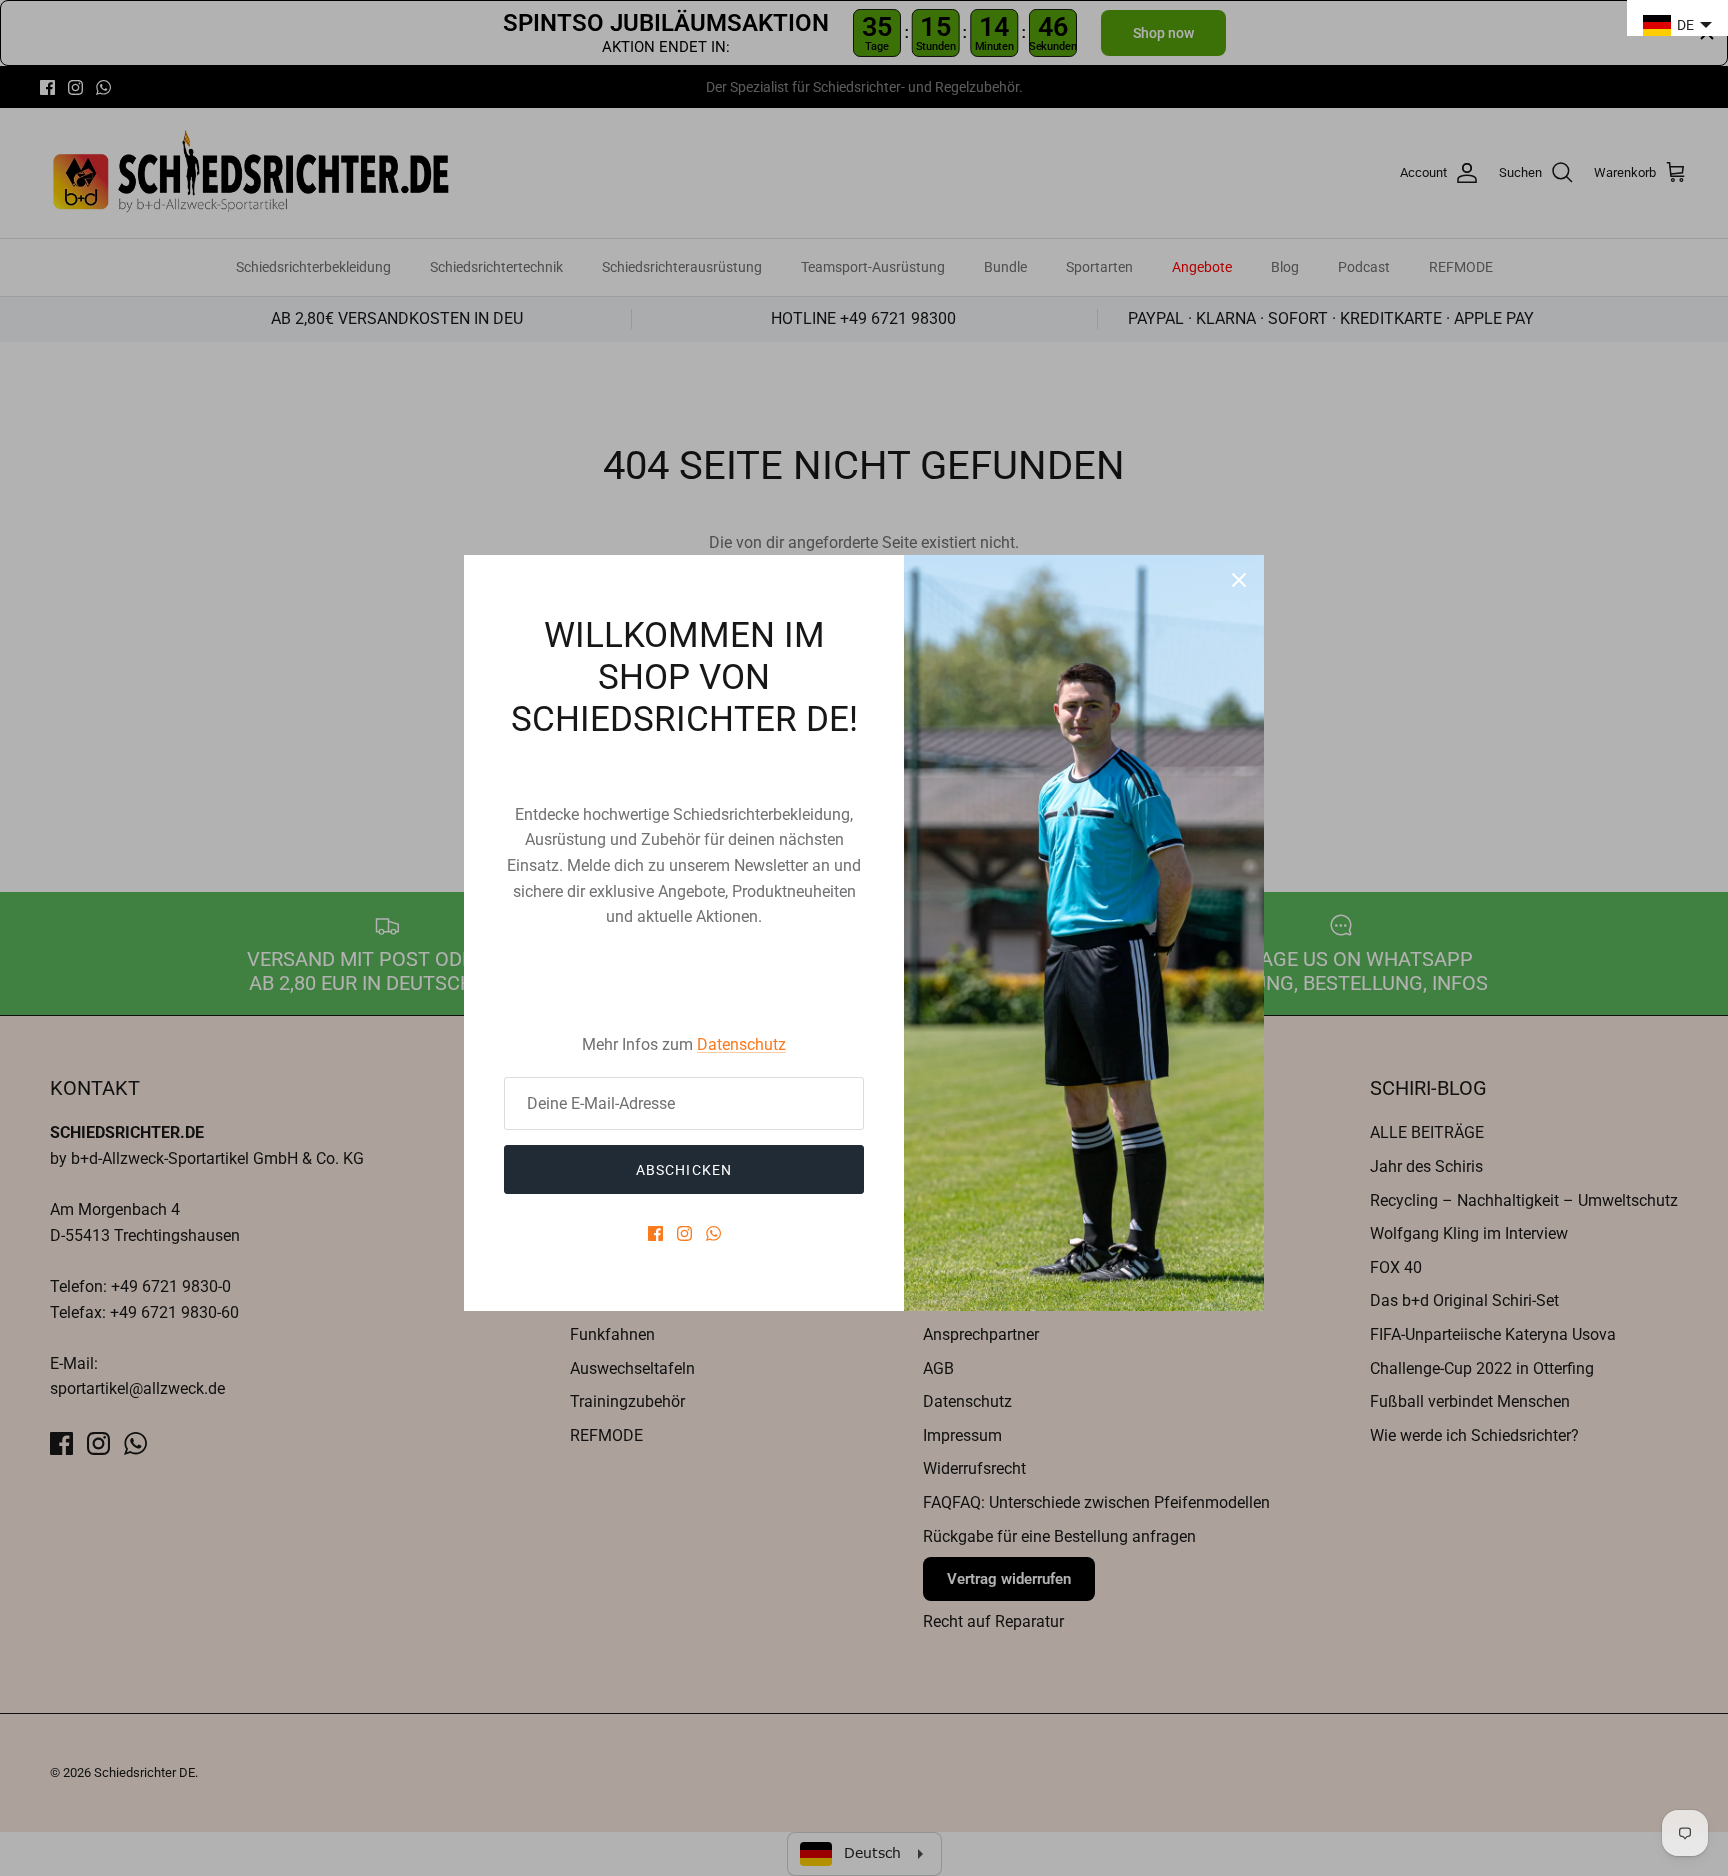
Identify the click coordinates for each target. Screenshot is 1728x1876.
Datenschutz (741, 1044)
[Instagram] (684, 1233)
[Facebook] (655, 1233)
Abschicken (684, 1170)
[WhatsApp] (713, 1233)
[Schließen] (1239, 580)
